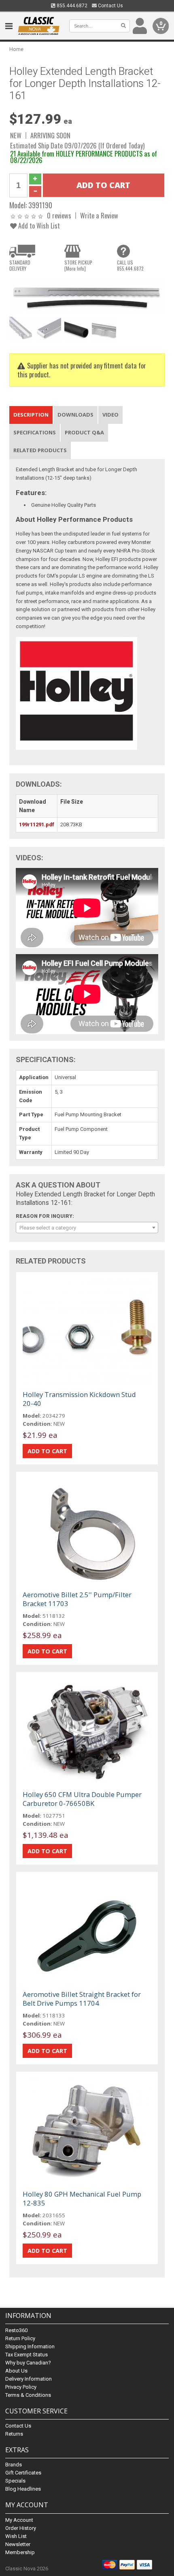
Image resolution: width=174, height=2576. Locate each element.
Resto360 (16, 2330)
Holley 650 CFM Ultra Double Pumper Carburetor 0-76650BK (82, 1799)
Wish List (16, 2536)
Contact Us (110, 6)
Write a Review (99, 215)
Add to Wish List (38, 225)
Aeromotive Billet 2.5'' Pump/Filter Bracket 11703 (77, 1599)
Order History (21, 2528)
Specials (15, 2481)
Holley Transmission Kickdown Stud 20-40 (79, 1399)
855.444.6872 (71, 6)
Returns (14, 2434)
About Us (16, 2371)
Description (31, 415)
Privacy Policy (21, 2387)
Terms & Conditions (28, 2395)
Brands (14, 2465)
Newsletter (18, 2544)
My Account (19, 2520)
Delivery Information (29, 2379)
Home (16, 49)
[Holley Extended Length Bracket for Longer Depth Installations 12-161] (87, 295)
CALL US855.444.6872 (130, 265)
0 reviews (59, 215)
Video (110, 415)
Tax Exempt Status (27, 2355)
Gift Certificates (23, 2473)
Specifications (35, 432)
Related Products (40, 450)
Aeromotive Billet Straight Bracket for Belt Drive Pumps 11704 (82, 1999)
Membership (20, 2552)
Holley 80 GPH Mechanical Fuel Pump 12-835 (82, 2198)
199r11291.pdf (37, 824)
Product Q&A (84, 432)
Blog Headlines (23, 2489)
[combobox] (87, 1228)
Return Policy (20, 2338)
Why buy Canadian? (28, 2363)
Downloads (75, 415)
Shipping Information (30, 2346)
